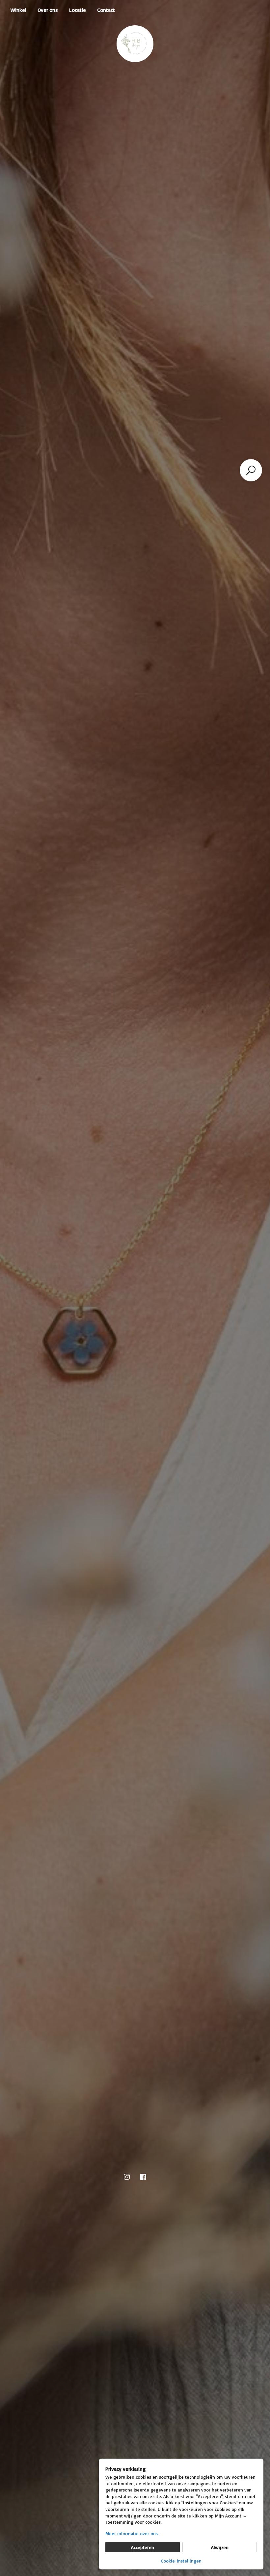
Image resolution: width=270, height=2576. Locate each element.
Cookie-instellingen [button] (181, 2561)
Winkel (18, 10)
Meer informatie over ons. (132, 2533)
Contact (106, 10)
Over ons (48, 10)
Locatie (78, 10)
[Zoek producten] (251, 470)
